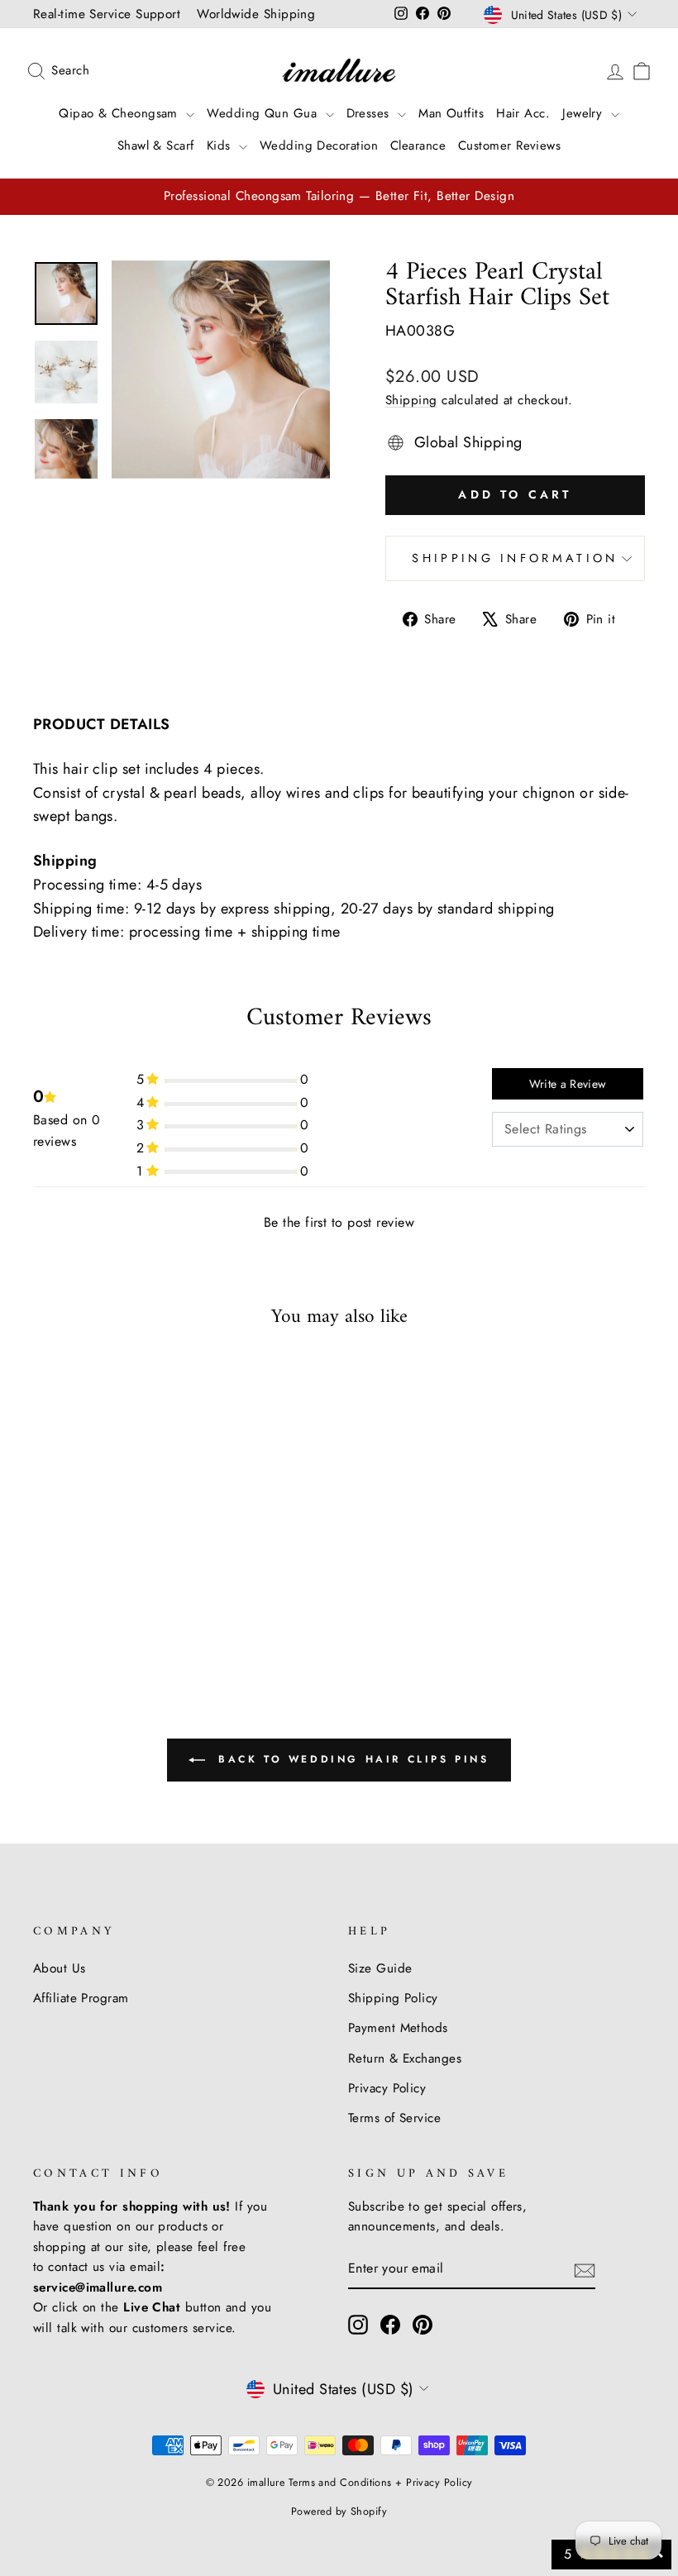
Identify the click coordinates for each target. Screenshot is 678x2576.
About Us (60, 1968)
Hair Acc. (523, 113)
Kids (221, 145)
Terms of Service (394, 2118)
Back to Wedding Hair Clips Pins (350, 1759)
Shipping (411, 400)
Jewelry (585, 113)
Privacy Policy (387, 2088)
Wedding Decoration (319, 145)
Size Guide (380, 1968)
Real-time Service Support (107, 14)
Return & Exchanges (405, 2058)
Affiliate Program (81, 1998)
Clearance (418, 145)
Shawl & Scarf (156, 145)
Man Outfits (451, 113)
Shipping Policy (393, 1998)
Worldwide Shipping (256, 14)
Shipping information (515, 558)
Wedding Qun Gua (264, 113)
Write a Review (568, 1084)
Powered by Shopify (339, 2512)
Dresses (370, 113)
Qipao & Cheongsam (120, 113)
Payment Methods (398, 2028)
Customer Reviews (509, 145)
